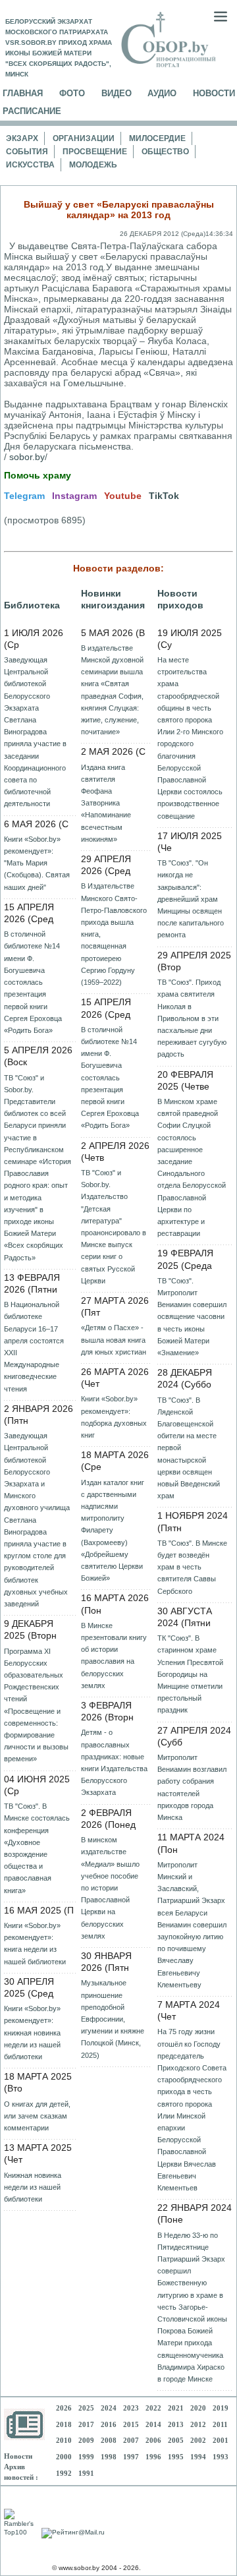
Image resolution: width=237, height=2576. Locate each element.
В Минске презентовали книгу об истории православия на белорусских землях (114, 1655)
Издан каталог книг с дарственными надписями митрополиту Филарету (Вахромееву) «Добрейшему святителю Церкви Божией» (113, 1531)
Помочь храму (38, 475)
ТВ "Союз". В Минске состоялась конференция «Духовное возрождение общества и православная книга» (37, 1848)
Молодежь (93, 165)
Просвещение (95, 152)
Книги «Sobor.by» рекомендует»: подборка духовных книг (114, 1417)
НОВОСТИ (214, 93)
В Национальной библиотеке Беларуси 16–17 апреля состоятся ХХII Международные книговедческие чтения (34, 1346)
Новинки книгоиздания (113, 599)
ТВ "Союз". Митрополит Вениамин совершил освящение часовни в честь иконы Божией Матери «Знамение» (192, 1317)
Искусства (30, 165)
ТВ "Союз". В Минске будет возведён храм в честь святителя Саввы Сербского (192, 1567)
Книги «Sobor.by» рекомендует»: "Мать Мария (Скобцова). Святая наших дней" (37, 863)
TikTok (164, 496)
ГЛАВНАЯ (23, 93)
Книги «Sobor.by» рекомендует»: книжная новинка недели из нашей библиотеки (32, 2033)
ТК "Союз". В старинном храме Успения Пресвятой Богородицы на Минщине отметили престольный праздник (190, 1674)
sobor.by (27, 457)
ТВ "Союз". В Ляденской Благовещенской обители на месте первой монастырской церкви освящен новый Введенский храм (189, 1448)
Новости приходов (180, 599)
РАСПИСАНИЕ (32, 111)
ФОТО (72, 93)
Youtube (123, 496)
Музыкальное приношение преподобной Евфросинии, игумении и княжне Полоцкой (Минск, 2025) (113, 2019)
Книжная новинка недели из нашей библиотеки (33, 2187)
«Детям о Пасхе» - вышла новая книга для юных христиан (114, 1339)
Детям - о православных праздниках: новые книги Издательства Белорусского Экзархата (114, 1762)
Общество (165, 152)
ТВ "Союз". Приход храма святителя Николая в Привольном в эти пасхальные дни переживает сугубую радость (192, 1018)
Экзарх (22, 138)
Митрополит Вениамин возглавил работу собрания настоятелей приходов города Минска (192, 1787)
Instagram (74, 496)
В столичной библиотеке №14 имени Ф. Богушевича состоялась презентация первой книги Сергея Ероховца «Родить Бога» (33, 982)
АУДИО (162, 93)
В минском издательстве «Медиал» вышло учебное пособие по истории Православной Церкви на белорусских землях (110, 1888)
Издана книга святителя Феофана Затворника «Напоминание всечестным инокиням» (106, 803)
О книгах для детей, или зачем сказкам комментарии (37, 2116)
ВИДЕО (117, 93)
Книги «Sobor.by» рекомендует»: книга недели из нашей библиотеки (35, 1944)
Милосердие (157, 138)
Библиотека (32, 605)
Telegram (24, 496)
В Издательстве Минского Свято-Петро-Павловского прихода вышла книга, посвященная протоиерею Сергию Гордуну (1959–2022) (114, 934)
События (27, 152)
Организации (84, 138)
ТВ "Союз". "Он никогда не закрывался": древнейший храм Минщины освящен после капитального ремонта (191, 899)
